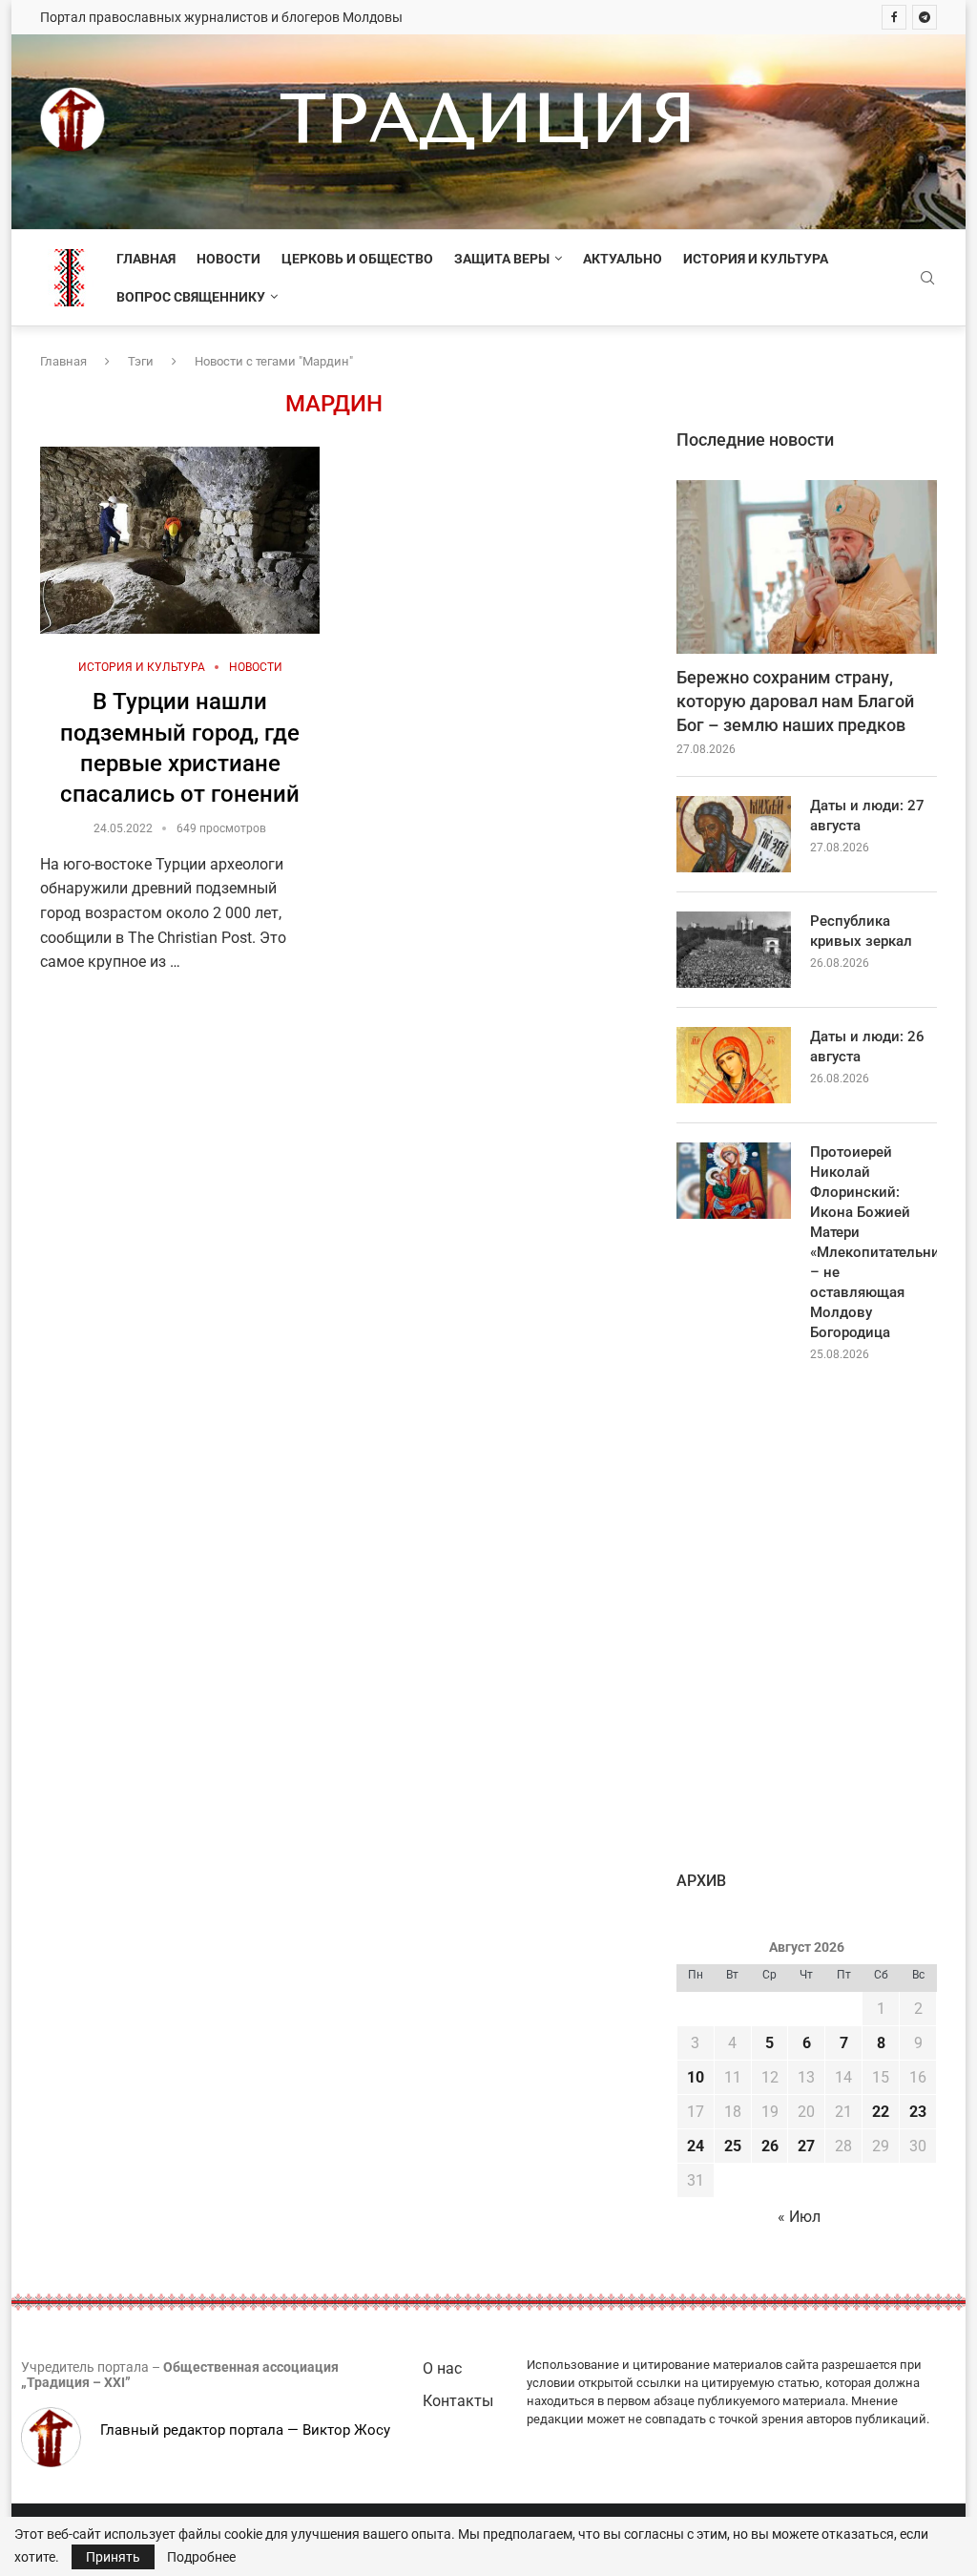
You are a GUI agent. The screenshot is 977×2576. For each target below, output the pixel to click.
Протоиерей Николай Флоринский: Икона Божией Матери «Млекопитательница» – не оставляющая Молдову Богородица (873, 1242)
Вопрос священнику (191, 297)
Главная (146, 259)
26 (770, 2146)
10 (696, 2077)
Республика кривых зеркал (861, 931)
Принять (113, 2557)
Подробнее (201, 2557)
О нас (442, 2368)
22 (881, 2112)
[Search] (927, 279)
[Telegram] (925, 17)
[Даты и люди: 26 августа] (734, 1065)
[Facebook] (894, 17)
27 (806, 2146)
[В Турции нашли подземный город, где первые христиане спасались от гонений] (180, 540)
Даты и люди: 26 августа (867, 1047)
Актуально (623, 259)
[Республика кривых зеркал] (734, 950)
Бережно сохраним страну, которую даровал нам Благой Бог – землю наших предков (795, 701)
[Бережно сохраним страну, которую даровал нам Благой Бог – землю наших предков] (807, 567)
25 (733, 2146)
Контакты (458, 2401)
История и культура (756, 259)
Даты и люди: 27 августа (867, 816)
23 (918, 2112)
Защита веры (502, 259)
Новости (229, 259)
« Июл (799, 2217)
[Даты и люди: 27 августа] (734, 834)
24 (696, 2146)
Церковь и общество (357, 259)
